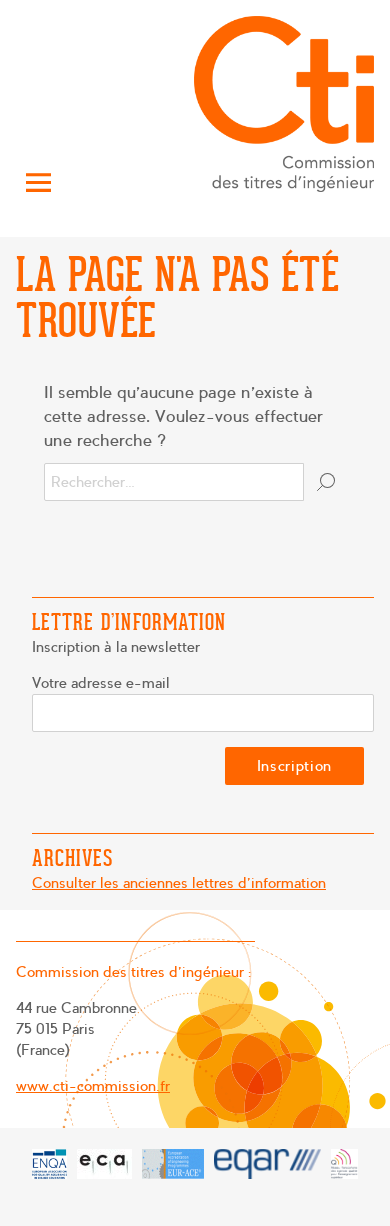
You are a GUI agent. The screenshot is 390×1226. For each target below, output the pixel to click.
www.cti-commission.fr (93, 1086)
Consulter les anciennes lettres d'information (179, 883)
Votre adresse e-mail (101, 683)
